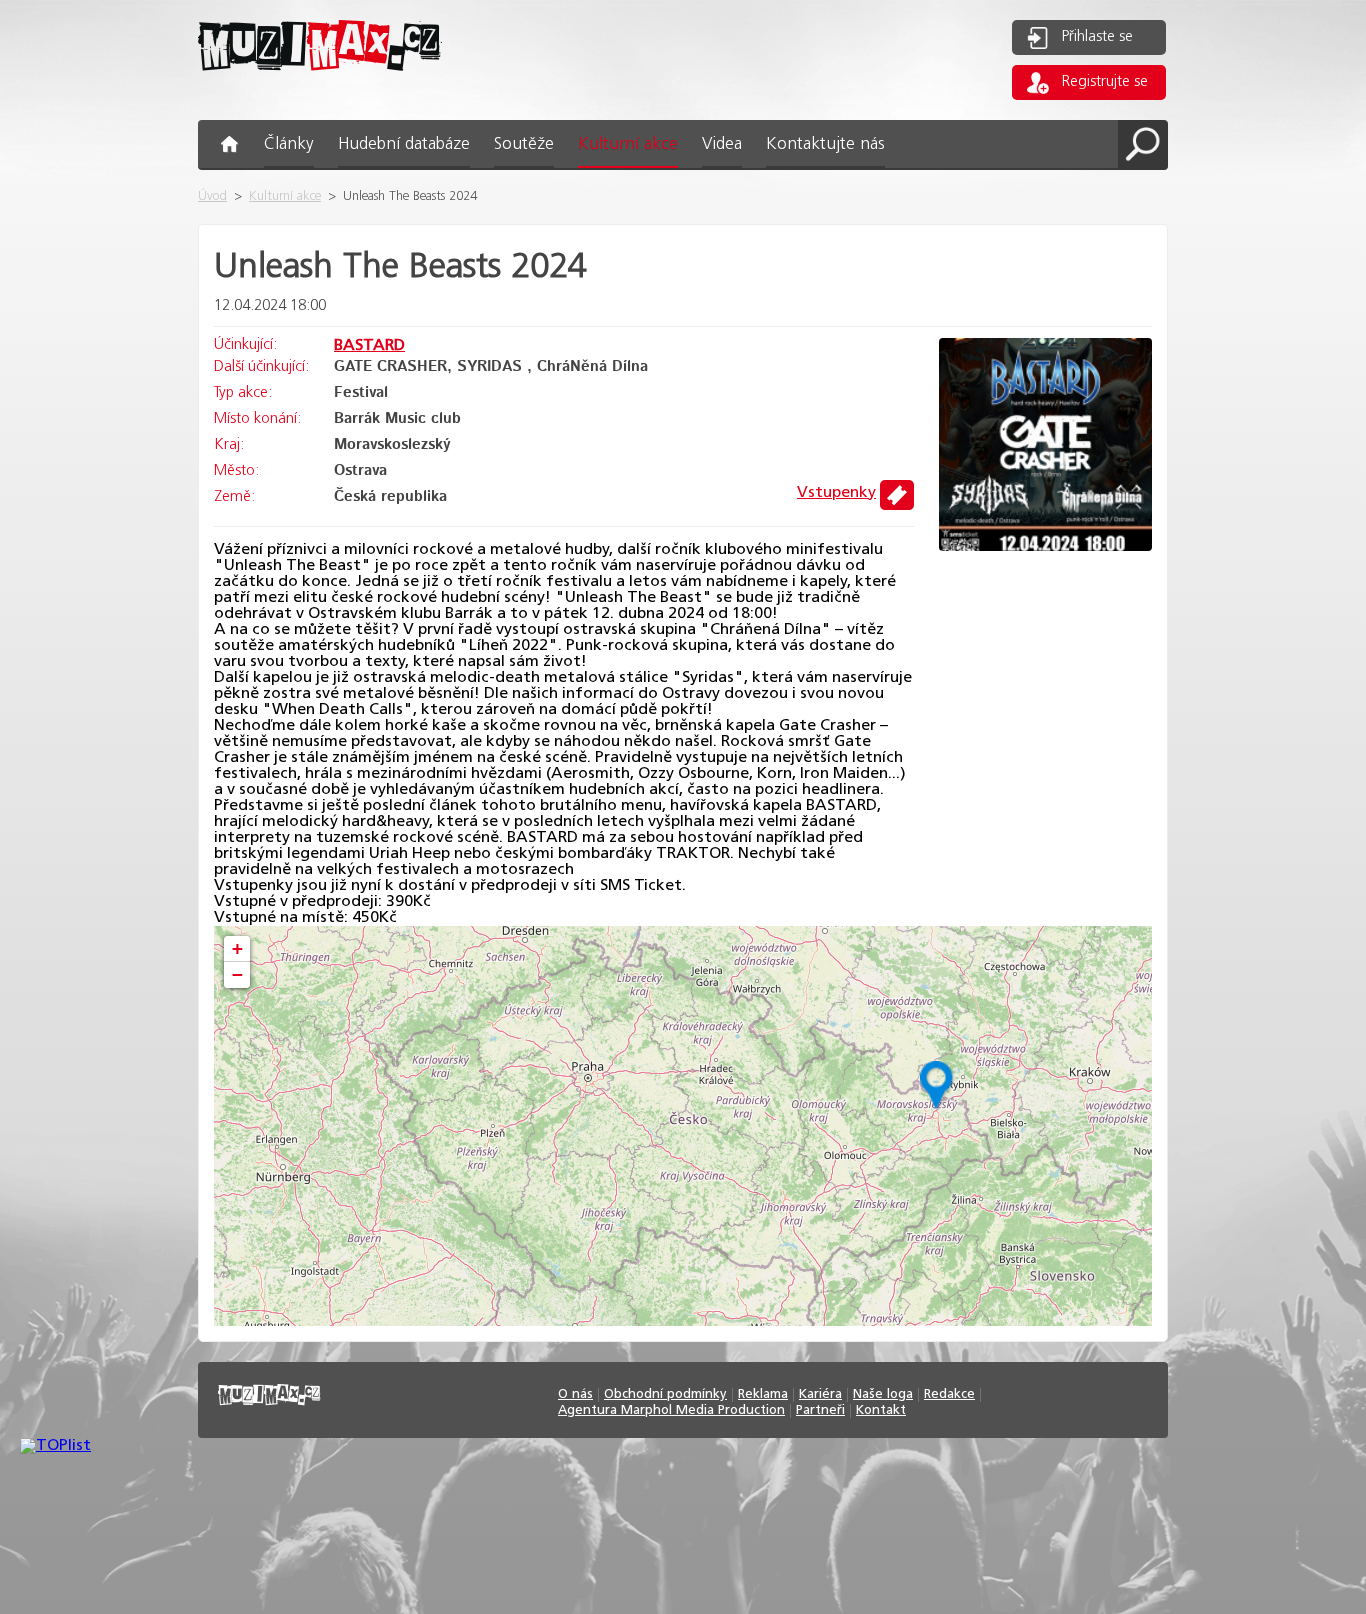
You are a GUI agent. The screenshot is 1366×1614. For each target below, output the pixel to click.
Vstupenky (836, 492)
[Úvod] (320, 86)
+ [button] (237, 948)
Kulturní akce (285, 196)
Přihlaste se (1097, 37)
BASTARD (369, 345)
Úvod (212, 196)
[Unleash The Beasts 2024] (1045, 546)
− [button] (237, 974)
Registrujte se (1105, 82)
